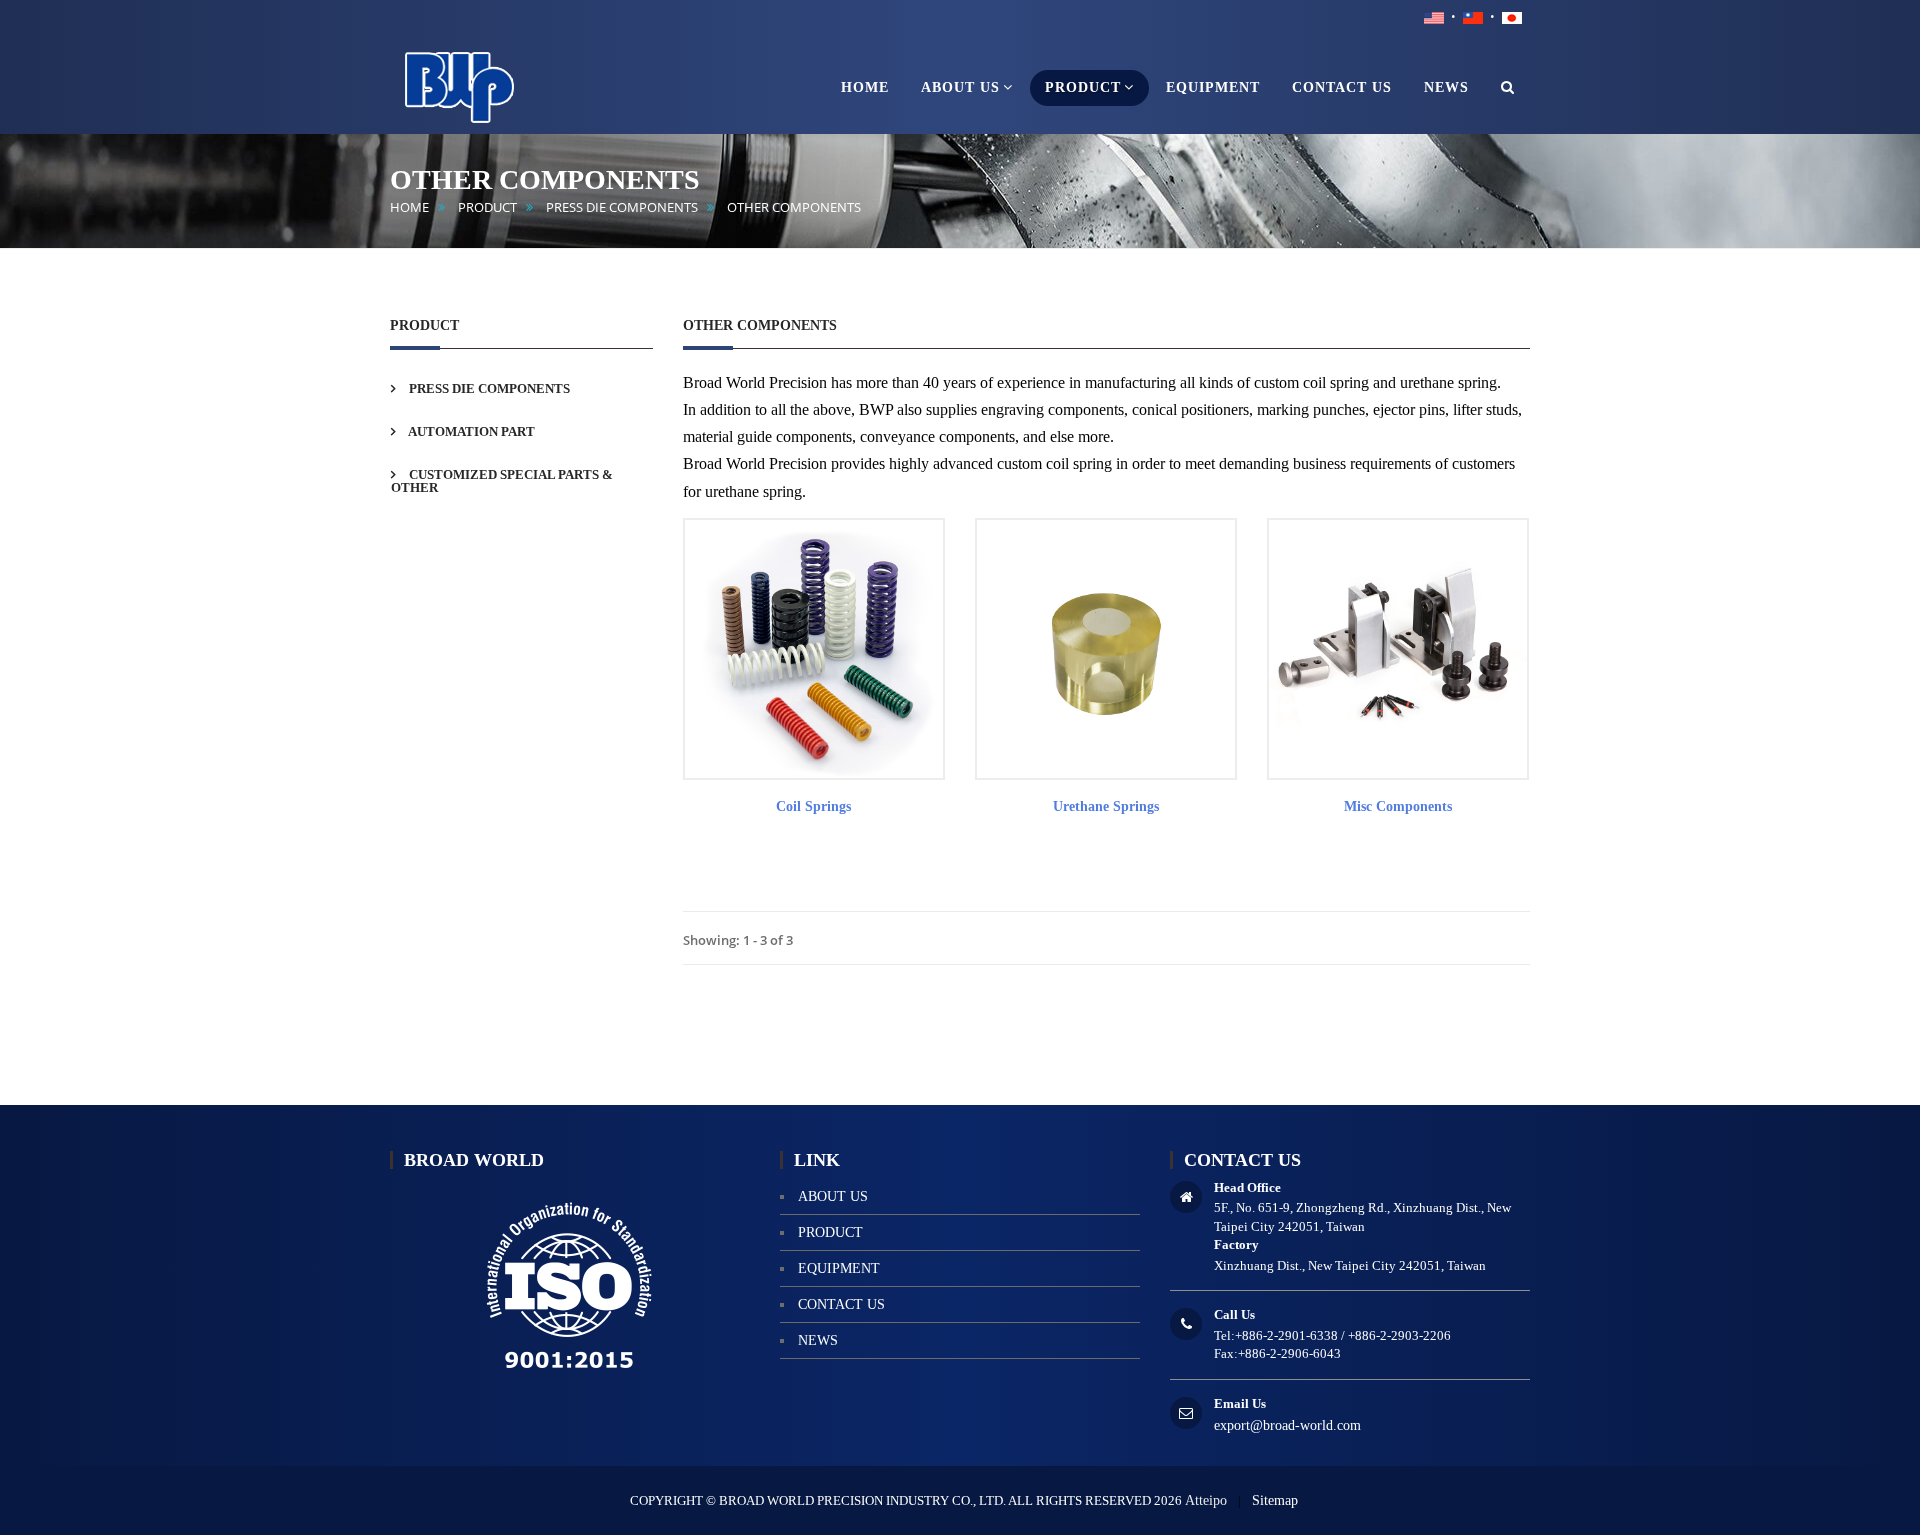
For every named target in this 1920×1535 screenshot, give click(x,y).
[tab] (521, 388)
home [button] (865, 87)
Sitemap (1275, 1500)
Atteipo (1206, 1500)
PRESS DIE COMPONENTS (622, 207)
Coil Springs (813, 806)
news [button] (1446, 87)
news (818, 1340)
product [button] (1083, 87)
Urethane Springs (1106, 806)
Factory (1236, 1244)
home (409, 207)
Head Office (1247, 1187)
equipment (839, 1268)
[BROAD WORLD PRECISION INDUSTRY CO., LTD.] (490, 84)
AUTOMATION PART (470, 431)
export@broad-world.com (1287, 1425)
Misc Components (1398, 806)
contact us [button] (1342, 87)
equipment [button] (1213, 87)
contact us (841, 1304)
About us (833, 1196)
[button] (1508, 88)
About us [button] (960, 87)
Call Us (1234, 1314)
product (487, 207)
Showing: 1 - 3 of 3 (738, 940)
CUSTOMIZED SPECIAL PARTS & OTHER (502, 481)
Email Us (1240, 1403)
